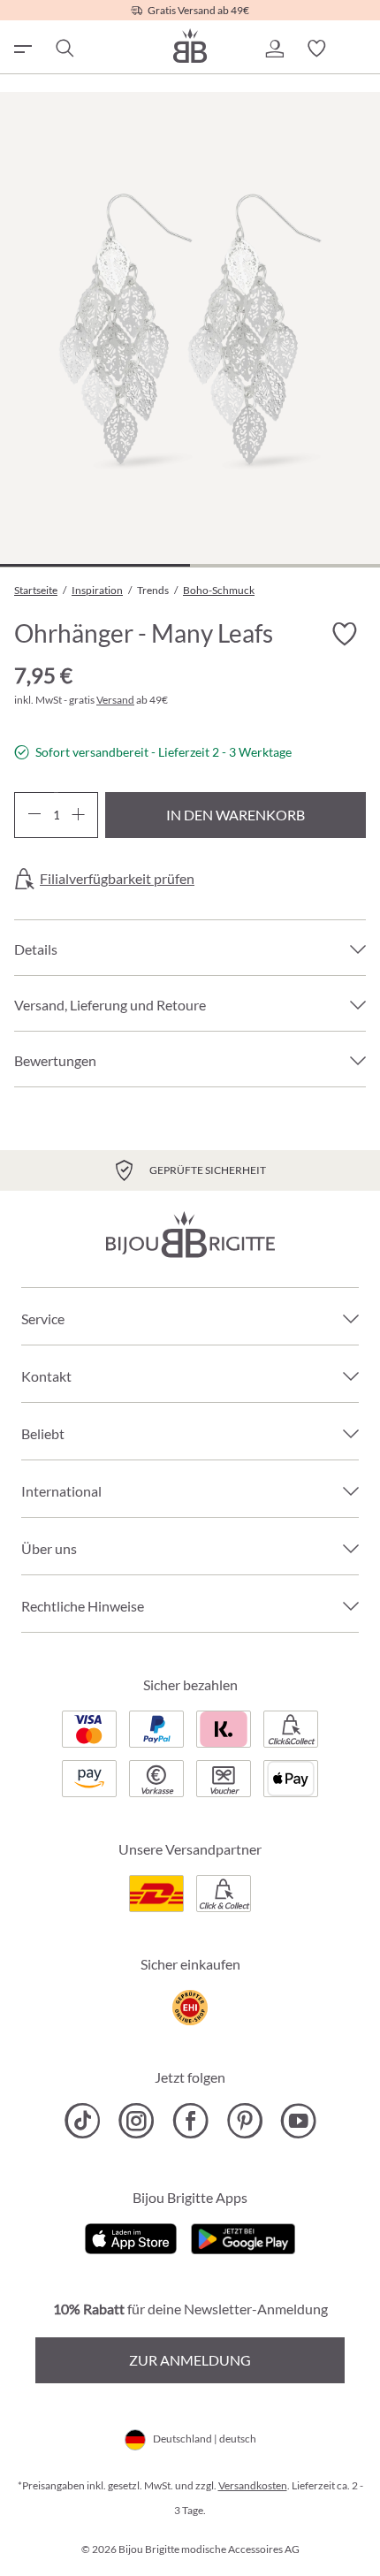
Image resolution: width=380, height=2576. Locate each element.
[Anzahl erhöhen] (78, 815)
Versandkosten (253, 2485)
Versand (115, 700)
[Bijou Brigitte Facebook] (190, 2121)
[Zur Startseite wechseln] (190, 46)
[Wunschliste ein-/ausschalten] (345, 635)
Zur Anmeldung (190, 2360)
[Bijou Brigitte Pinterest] (244, 2121)
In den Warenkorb (236, 815)
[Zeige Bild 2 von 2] (285, 565)
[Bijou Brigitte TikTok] (83, 2121)
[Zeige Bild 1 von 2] (95, 565)
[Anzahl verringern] (34, 815)
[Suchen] (64, 49)
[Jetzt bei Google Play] (243, 2237)
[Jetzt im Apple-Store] (131, 2237)
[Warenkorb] (359, 49)
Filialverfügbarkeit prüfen (117, 879)
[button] (274, 49)
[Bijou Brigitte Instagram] (137, 2121)
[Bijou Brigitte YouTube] (298, 2121)
